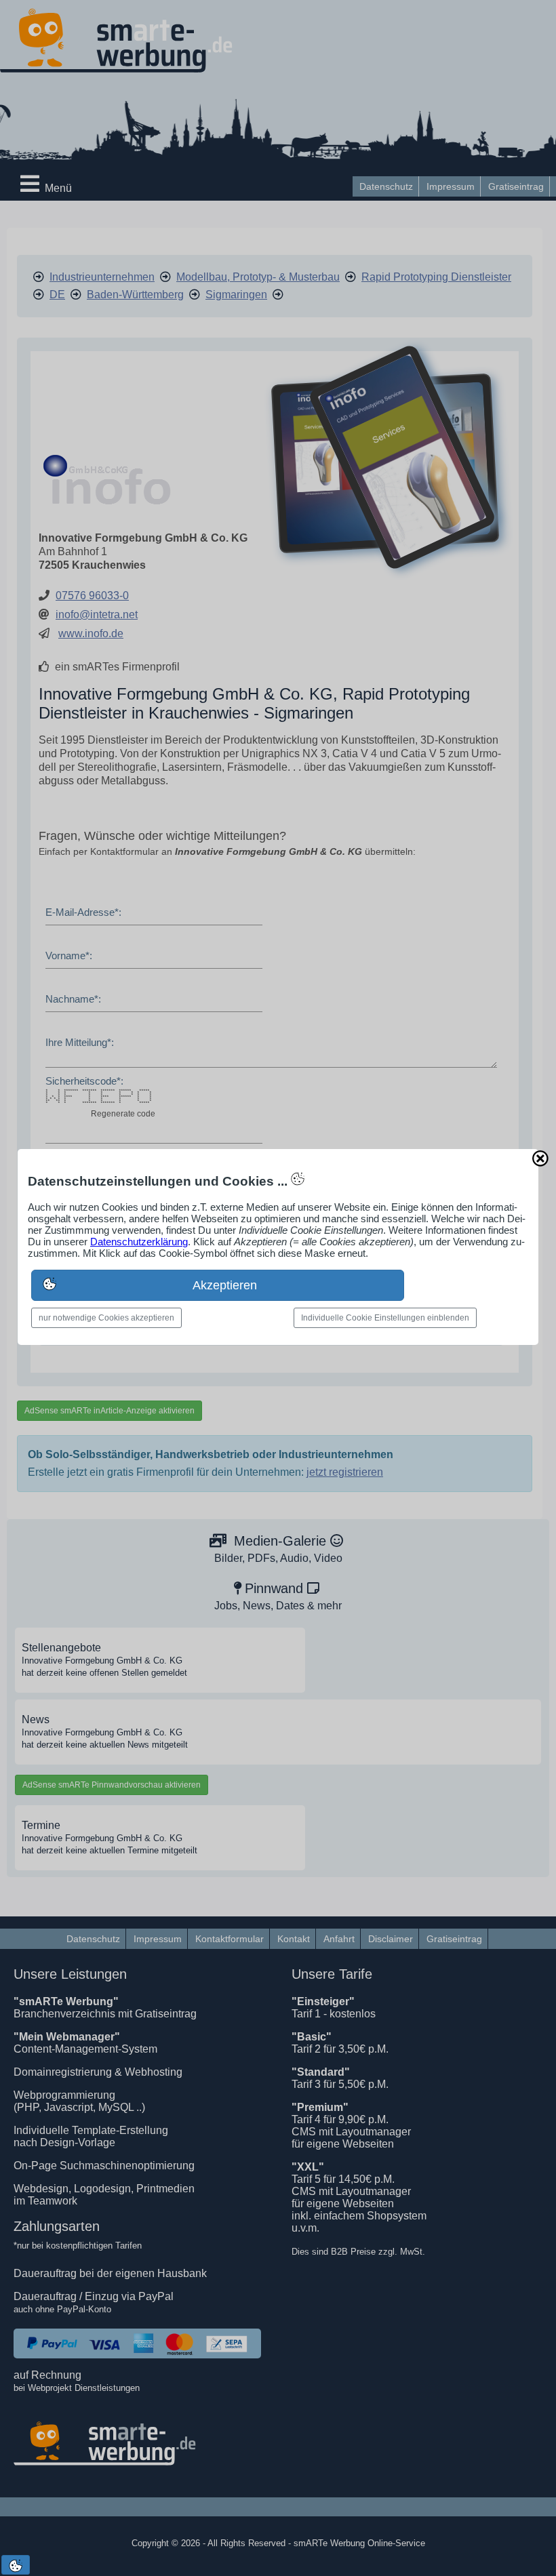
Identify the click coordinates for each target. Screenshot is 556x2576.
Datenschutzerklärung (139, 1242)
